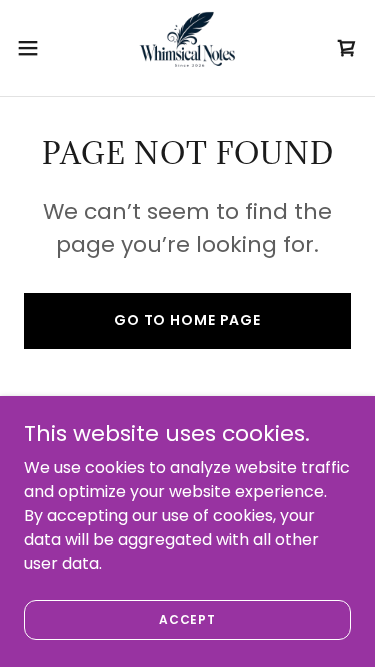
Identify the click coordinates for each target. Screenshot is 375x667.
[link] (188, 48)
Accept (187, 618)
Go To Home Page (187, 320)
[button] (35, 48)
